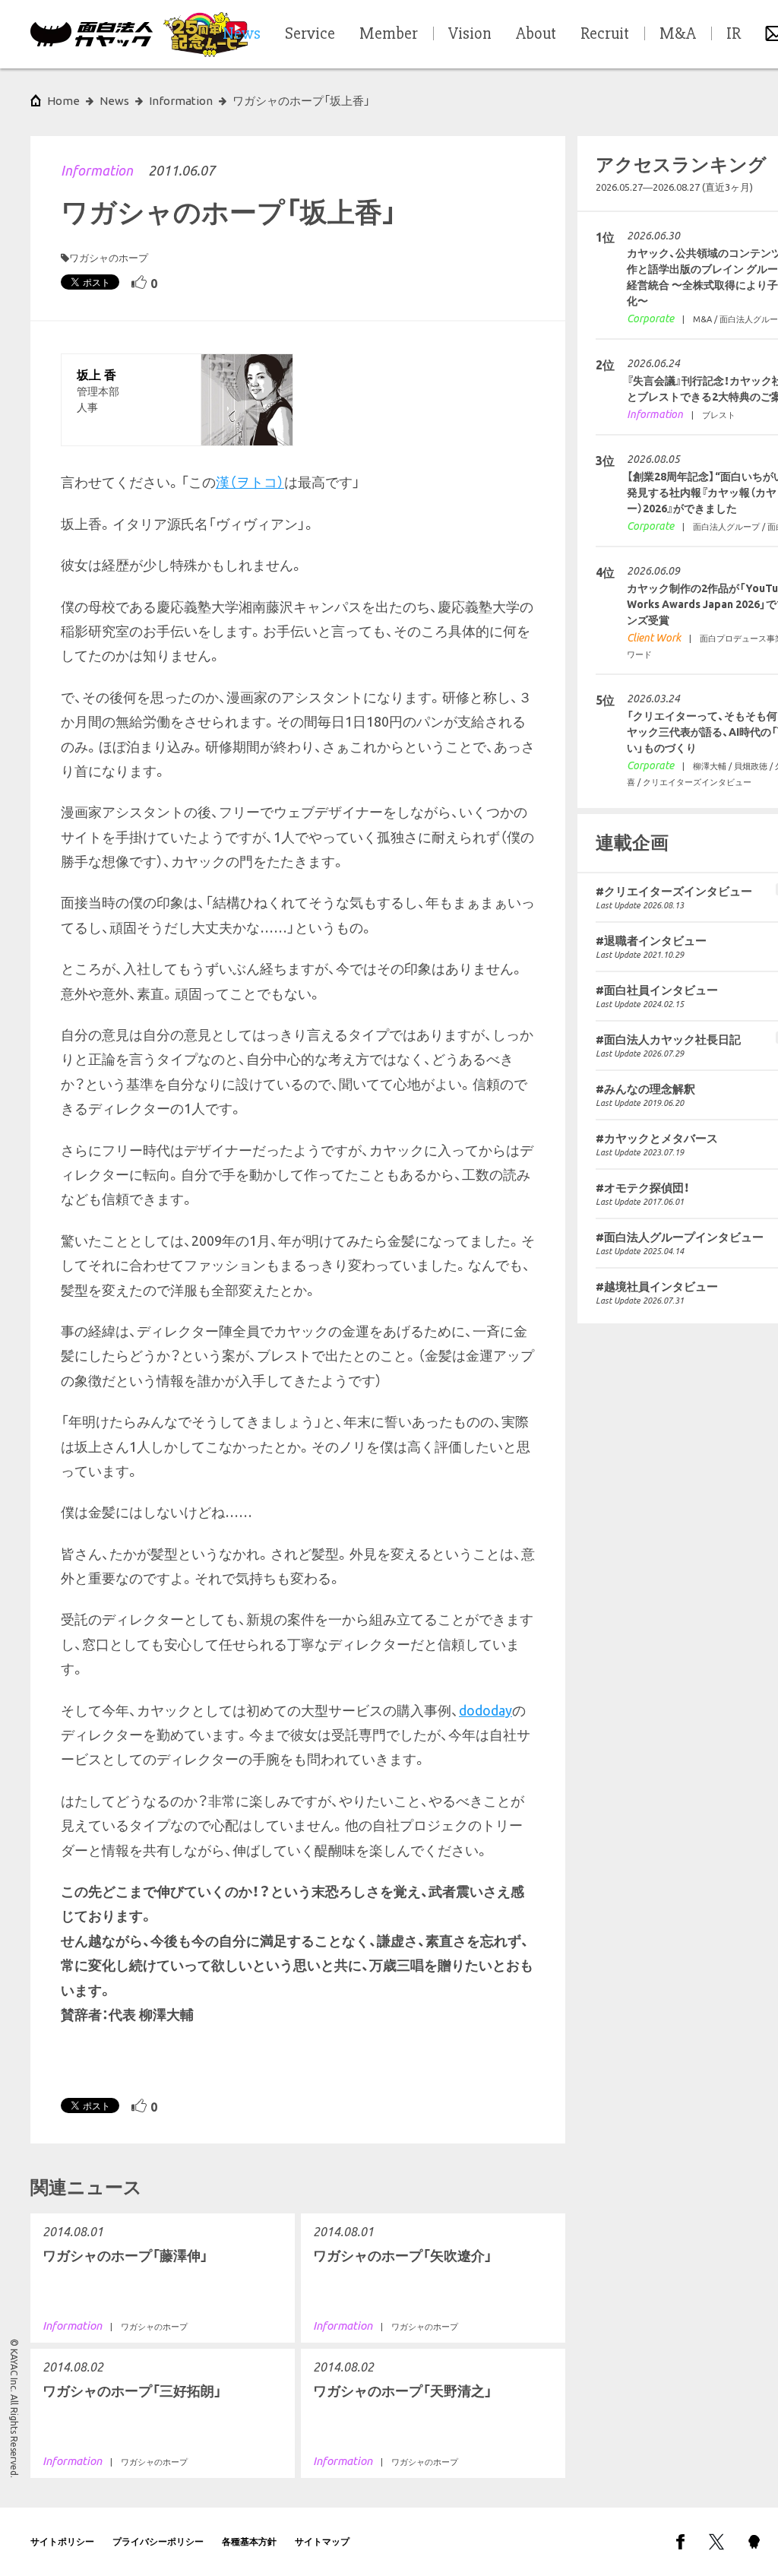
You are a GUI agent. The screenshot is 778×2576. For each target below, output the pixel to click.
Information (97, 170)
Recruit (605, 34)
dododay (485, 1710)
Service (310, 34)
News (114, 101)
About (536, 34)
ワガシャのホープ (109, 258)
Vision (470, 34)
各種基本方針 (249, 2541)
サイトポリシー (62, 2541)
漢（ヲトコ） (250, 482)
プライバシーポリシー (158, 2541)
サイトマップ (322, 2541)
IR (734, 34)
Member (389, 34)
